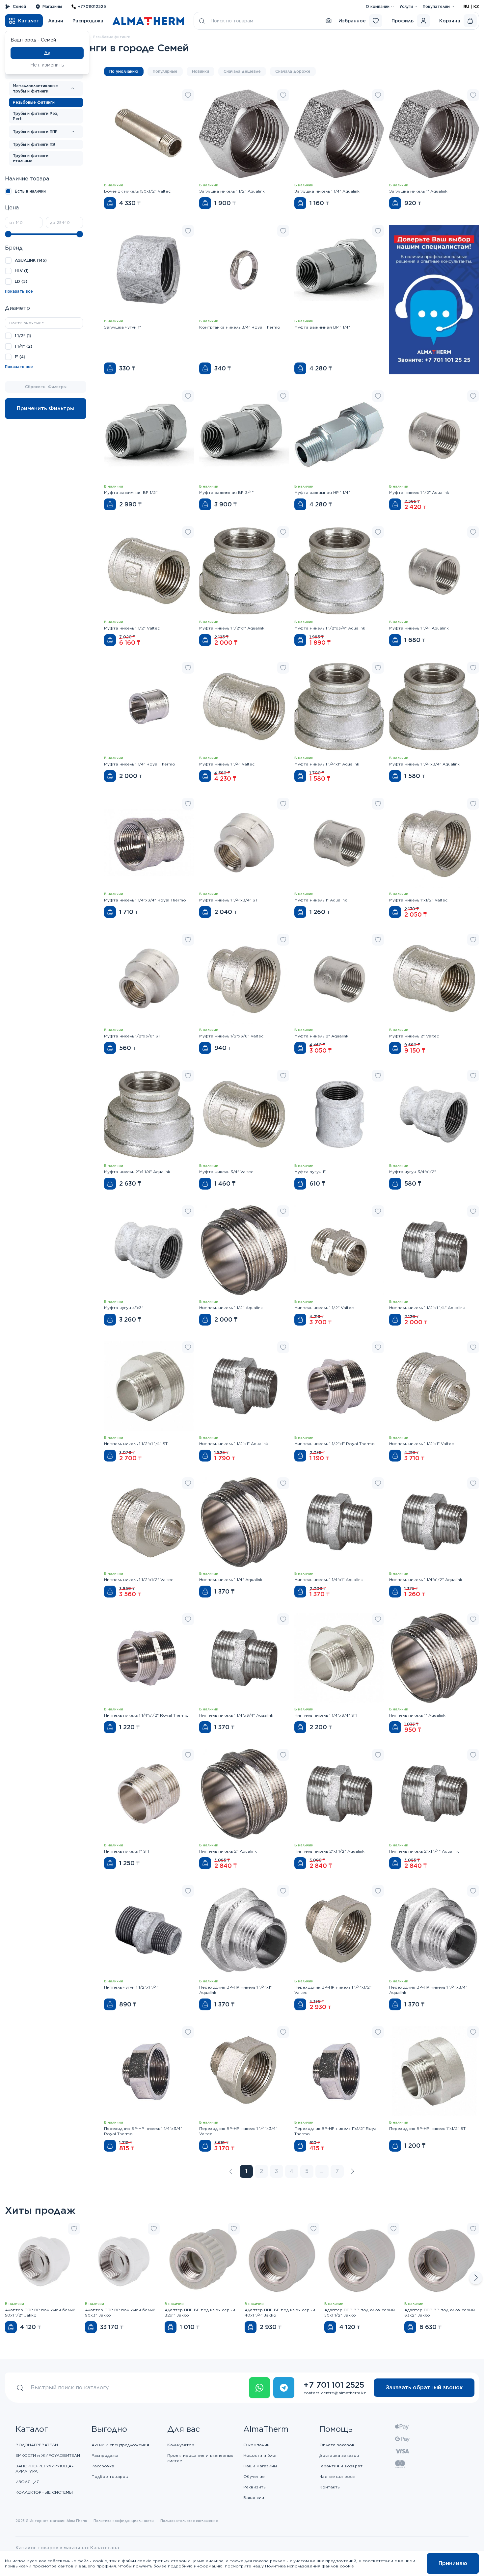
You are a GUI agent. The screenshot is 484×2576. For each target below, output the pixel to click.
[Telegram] (284, 2388)
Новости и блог (260, 2455)
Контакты (330, 2487)
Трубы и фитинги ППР (35, 132)
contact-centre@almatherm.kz (335, 2393)
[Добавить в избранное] (188, 95)
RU (466, 6)
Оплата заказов (337, 2445)
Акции (56, 21)
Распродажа (88, 21)
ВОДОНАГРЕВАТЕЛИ (37, 2445)
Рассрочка (103, 2466)
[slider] (8, 234)
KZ (476, 6)
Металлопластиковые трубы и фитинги (35, 88)
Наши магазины (260, 2466)
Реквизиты (255, 2487)
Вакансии (254, 2497)
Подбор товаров (110, 2476)
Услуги (406, 6)
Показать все (19, 291)
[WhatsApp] (259, 2388)
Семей (19, 6)
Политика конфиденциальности (124, 2521)
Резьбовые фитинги (34, 102)
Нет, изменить (47, 65)
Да (47, 53)
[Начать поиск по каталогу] (202, 21)
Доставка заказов (339, 2455)
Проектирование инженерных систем (200, 2458)
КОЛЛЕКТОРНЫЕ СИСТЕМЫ (44, 2492)
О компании (378, 6)
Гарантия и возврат (341, 2466)
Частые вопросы (337, 2476)
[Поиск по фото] (329, 21)
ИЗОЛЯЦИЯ (27, 2482)
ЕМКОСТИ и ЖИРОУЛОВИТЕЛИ (48, 2455)
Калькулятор (181, 2445)
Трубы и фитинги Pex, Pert (36, 116)
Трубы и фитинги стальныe (31, 158)
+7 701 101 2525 (334, 2385)
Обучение (254, 2476)
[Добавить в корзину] (110, 203)
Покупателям (436, 6)
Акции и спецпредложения (120, 2445)
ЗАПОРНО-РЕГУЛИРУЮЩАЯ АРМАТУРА (45, 2469)
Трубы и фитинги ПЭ (34, 144)
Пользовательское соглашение (189, 2521)
